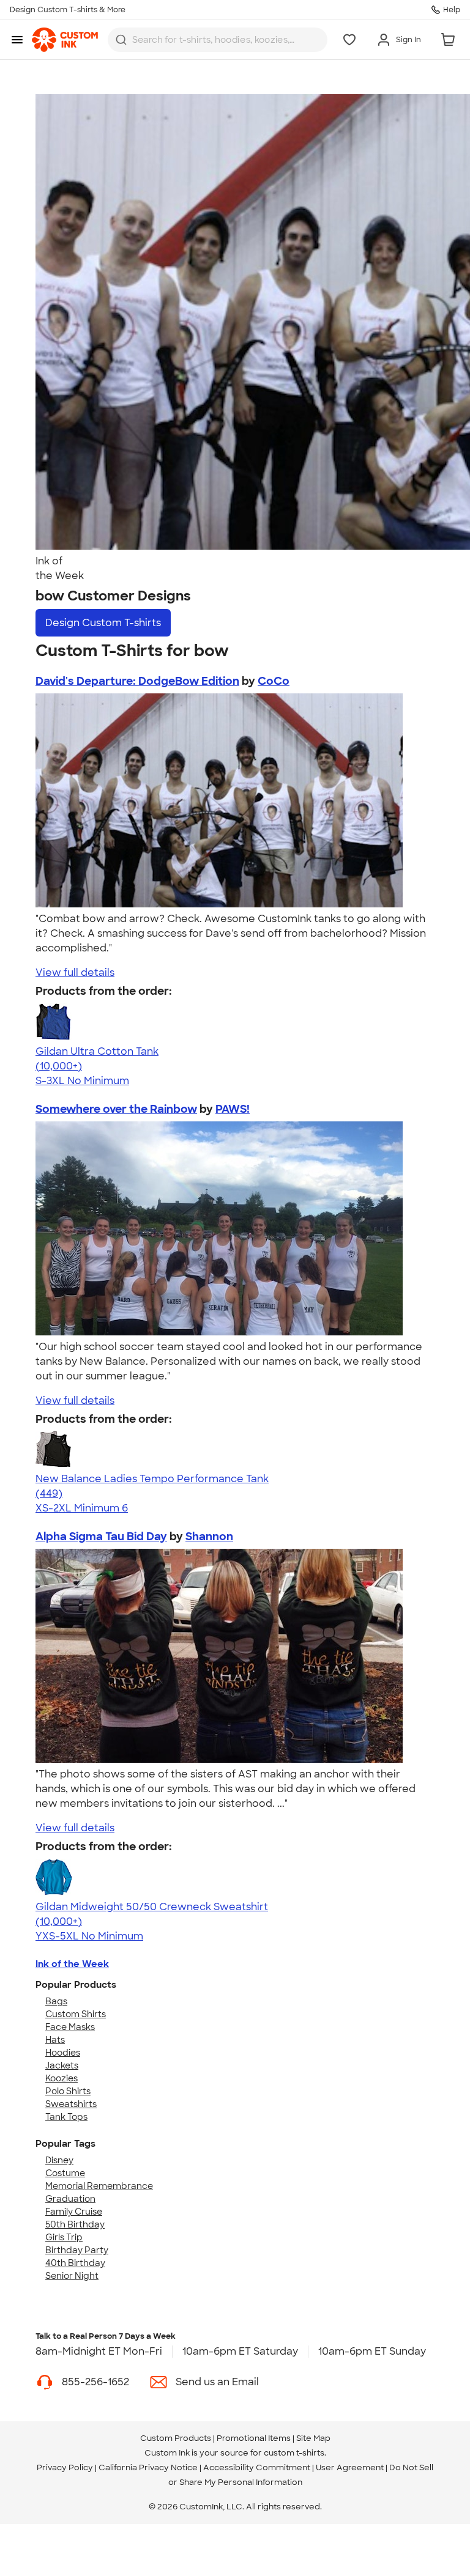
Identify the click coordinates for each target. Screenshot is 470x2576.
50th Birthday (75, 2224)
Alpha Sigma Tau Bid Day (101, 1537)
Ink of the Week (72, 1964)
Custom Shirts (76, 2014)
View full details (75, 972)
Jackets (62, 2065)
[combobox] (218, 40)
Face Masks (70, 2027)
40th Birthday (75, 2263)
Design (103, 623)
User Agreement (350, 2467)
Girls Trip (64, 2237)
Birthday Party (77, 2250)
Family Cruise (74, 2212)
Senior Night (72, 2276)
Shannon (209, 1537)
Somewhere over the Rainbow (116, 1109)
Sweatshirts (71, 2104)
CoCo (274, 681)
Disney (59, 2160)
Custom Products (176, 2438)
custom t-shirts (294, 2453)
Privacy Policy (65, 2467)
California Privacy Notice (148, 2467)
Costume (65, 2173)
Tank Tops (66, 2117)
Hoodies (63, 2053)
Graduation (70, 2199)
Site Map (313, 2438)
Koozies (62, 2078)
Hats (55, 2040)
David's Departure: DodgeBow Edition (137, 681)
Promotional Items (254, 2438)
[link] (65, 40)
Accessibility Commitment (257, 2467)
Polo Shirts (68, 2091)
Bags (56, 2001)
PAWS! (233, 1109)
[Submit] (121, 40)
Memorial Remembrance (99, 2186)
